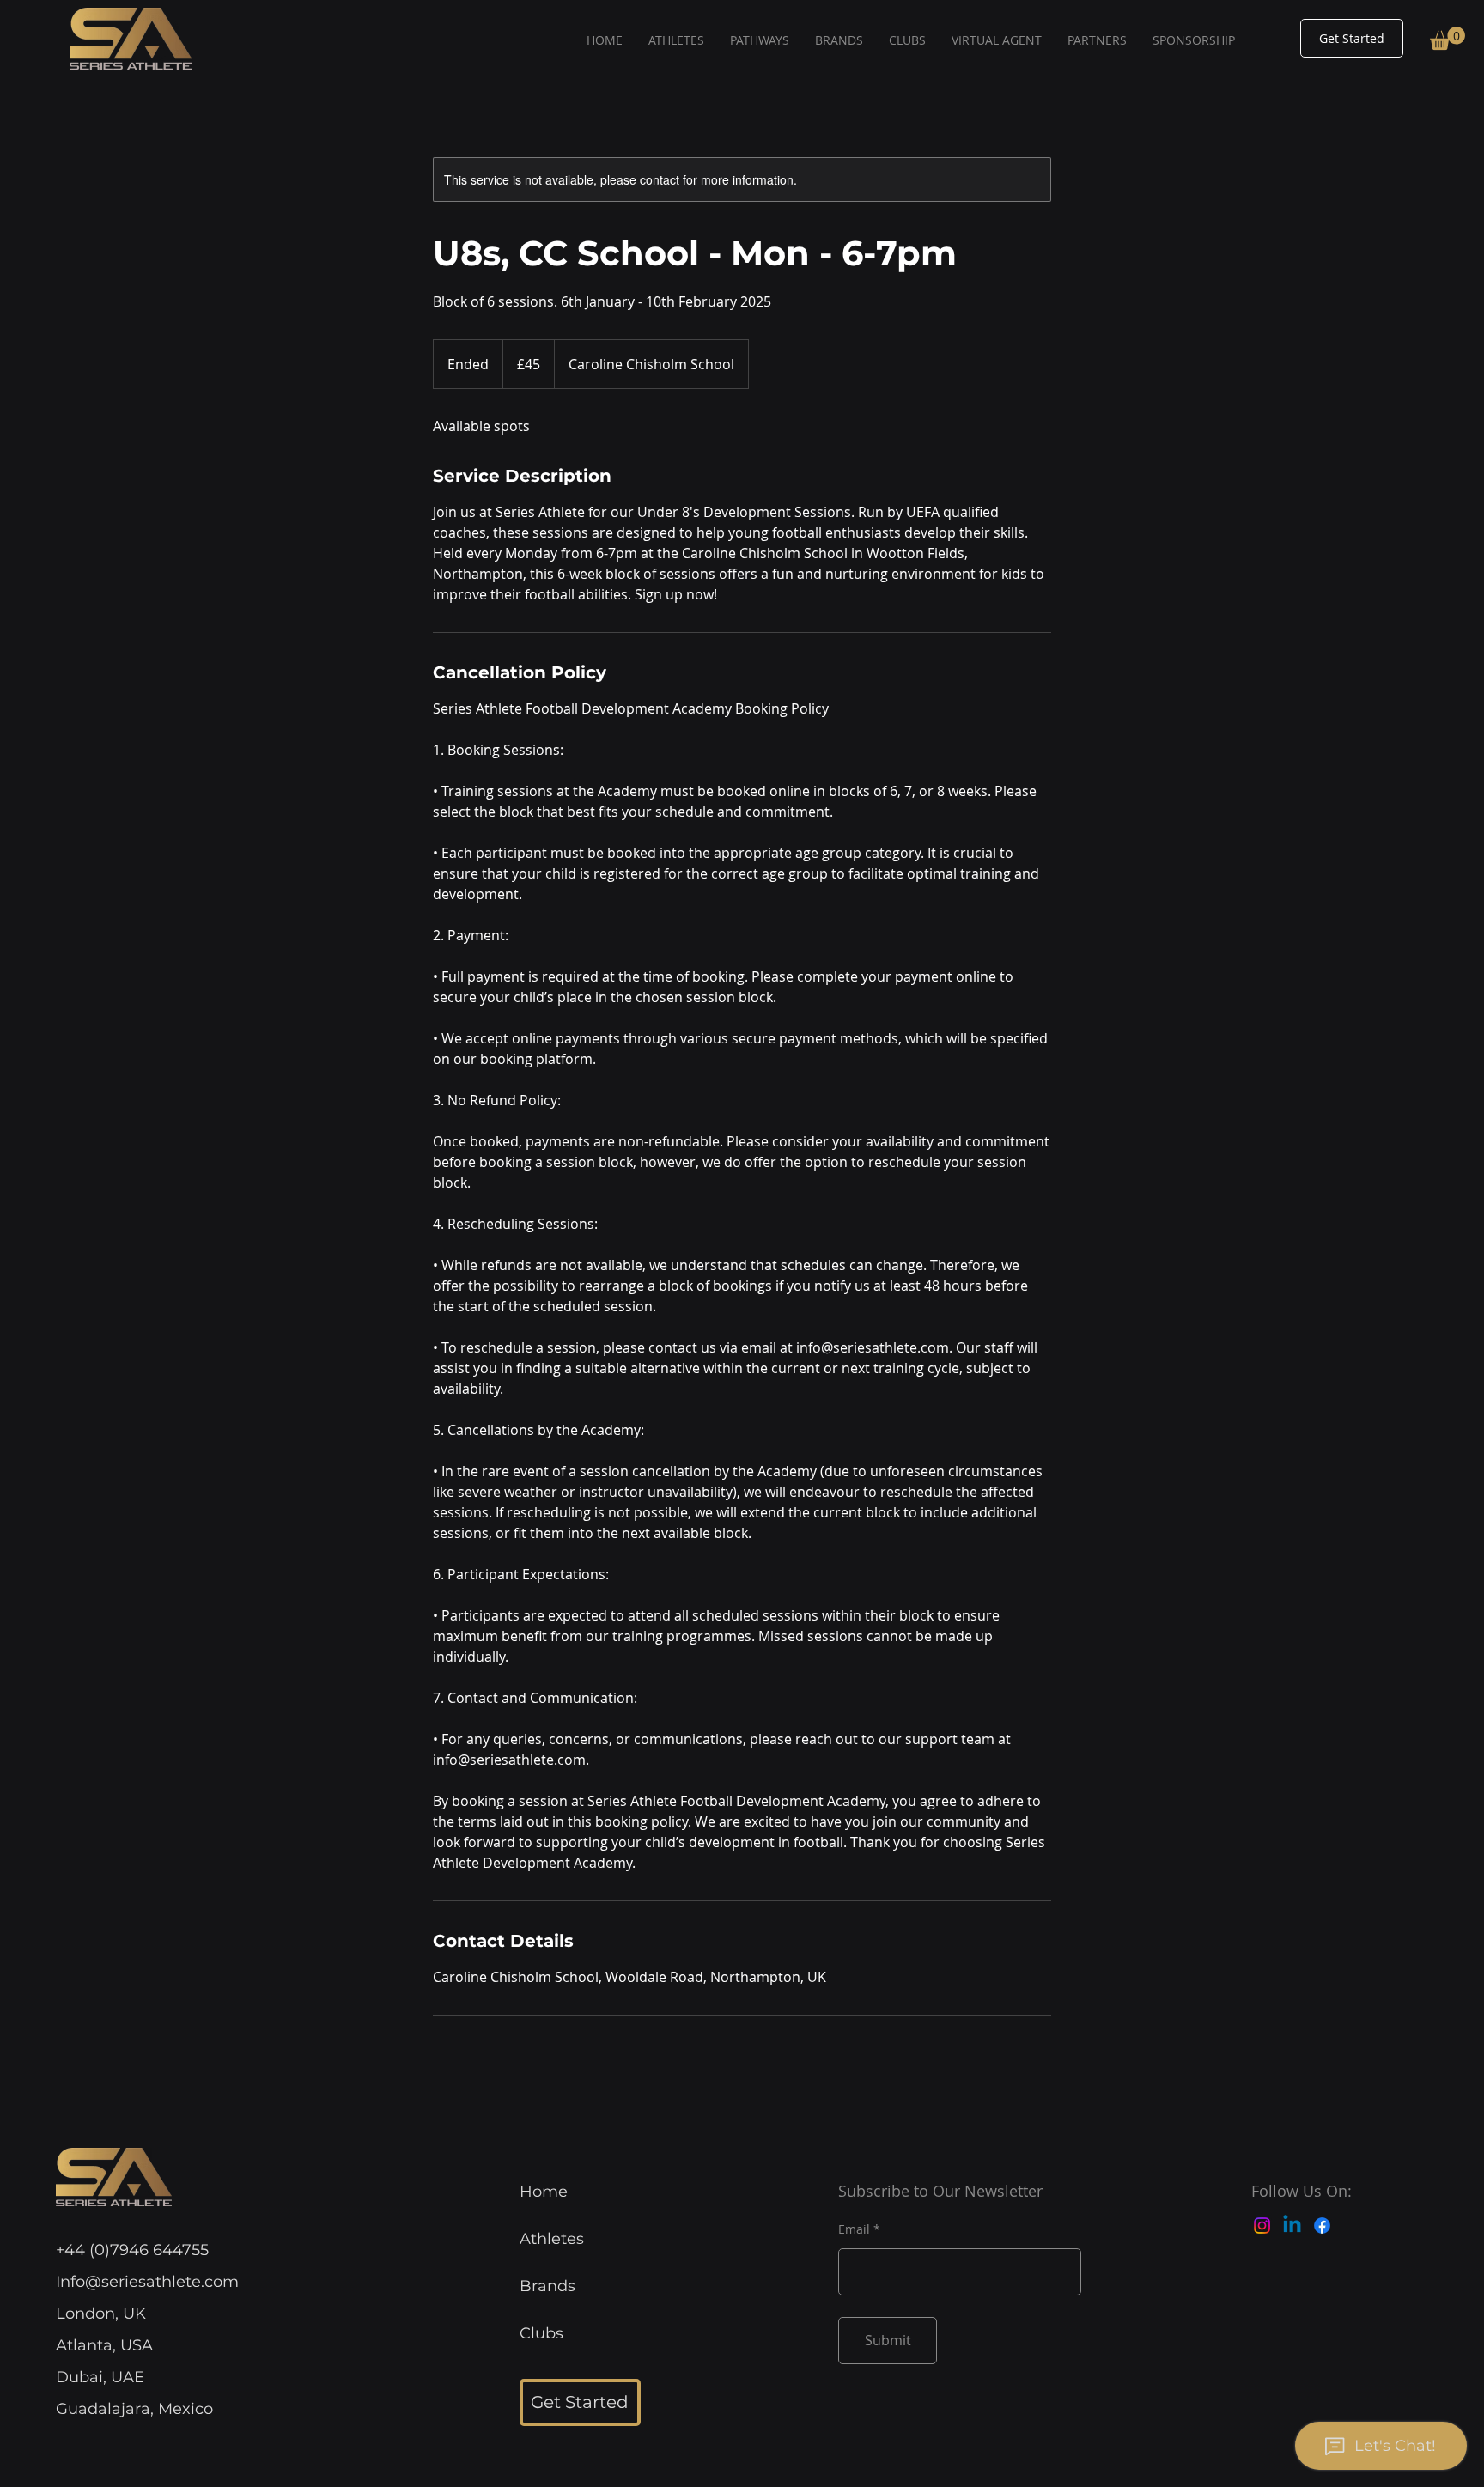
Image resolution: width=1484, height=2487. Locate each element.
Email (854, 2229)
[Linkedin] (1292, 2226)
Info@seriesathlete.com (147, 2282)
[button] (1448, 38)
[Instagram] (1262, 2226)
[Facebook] (1322, 2226)
